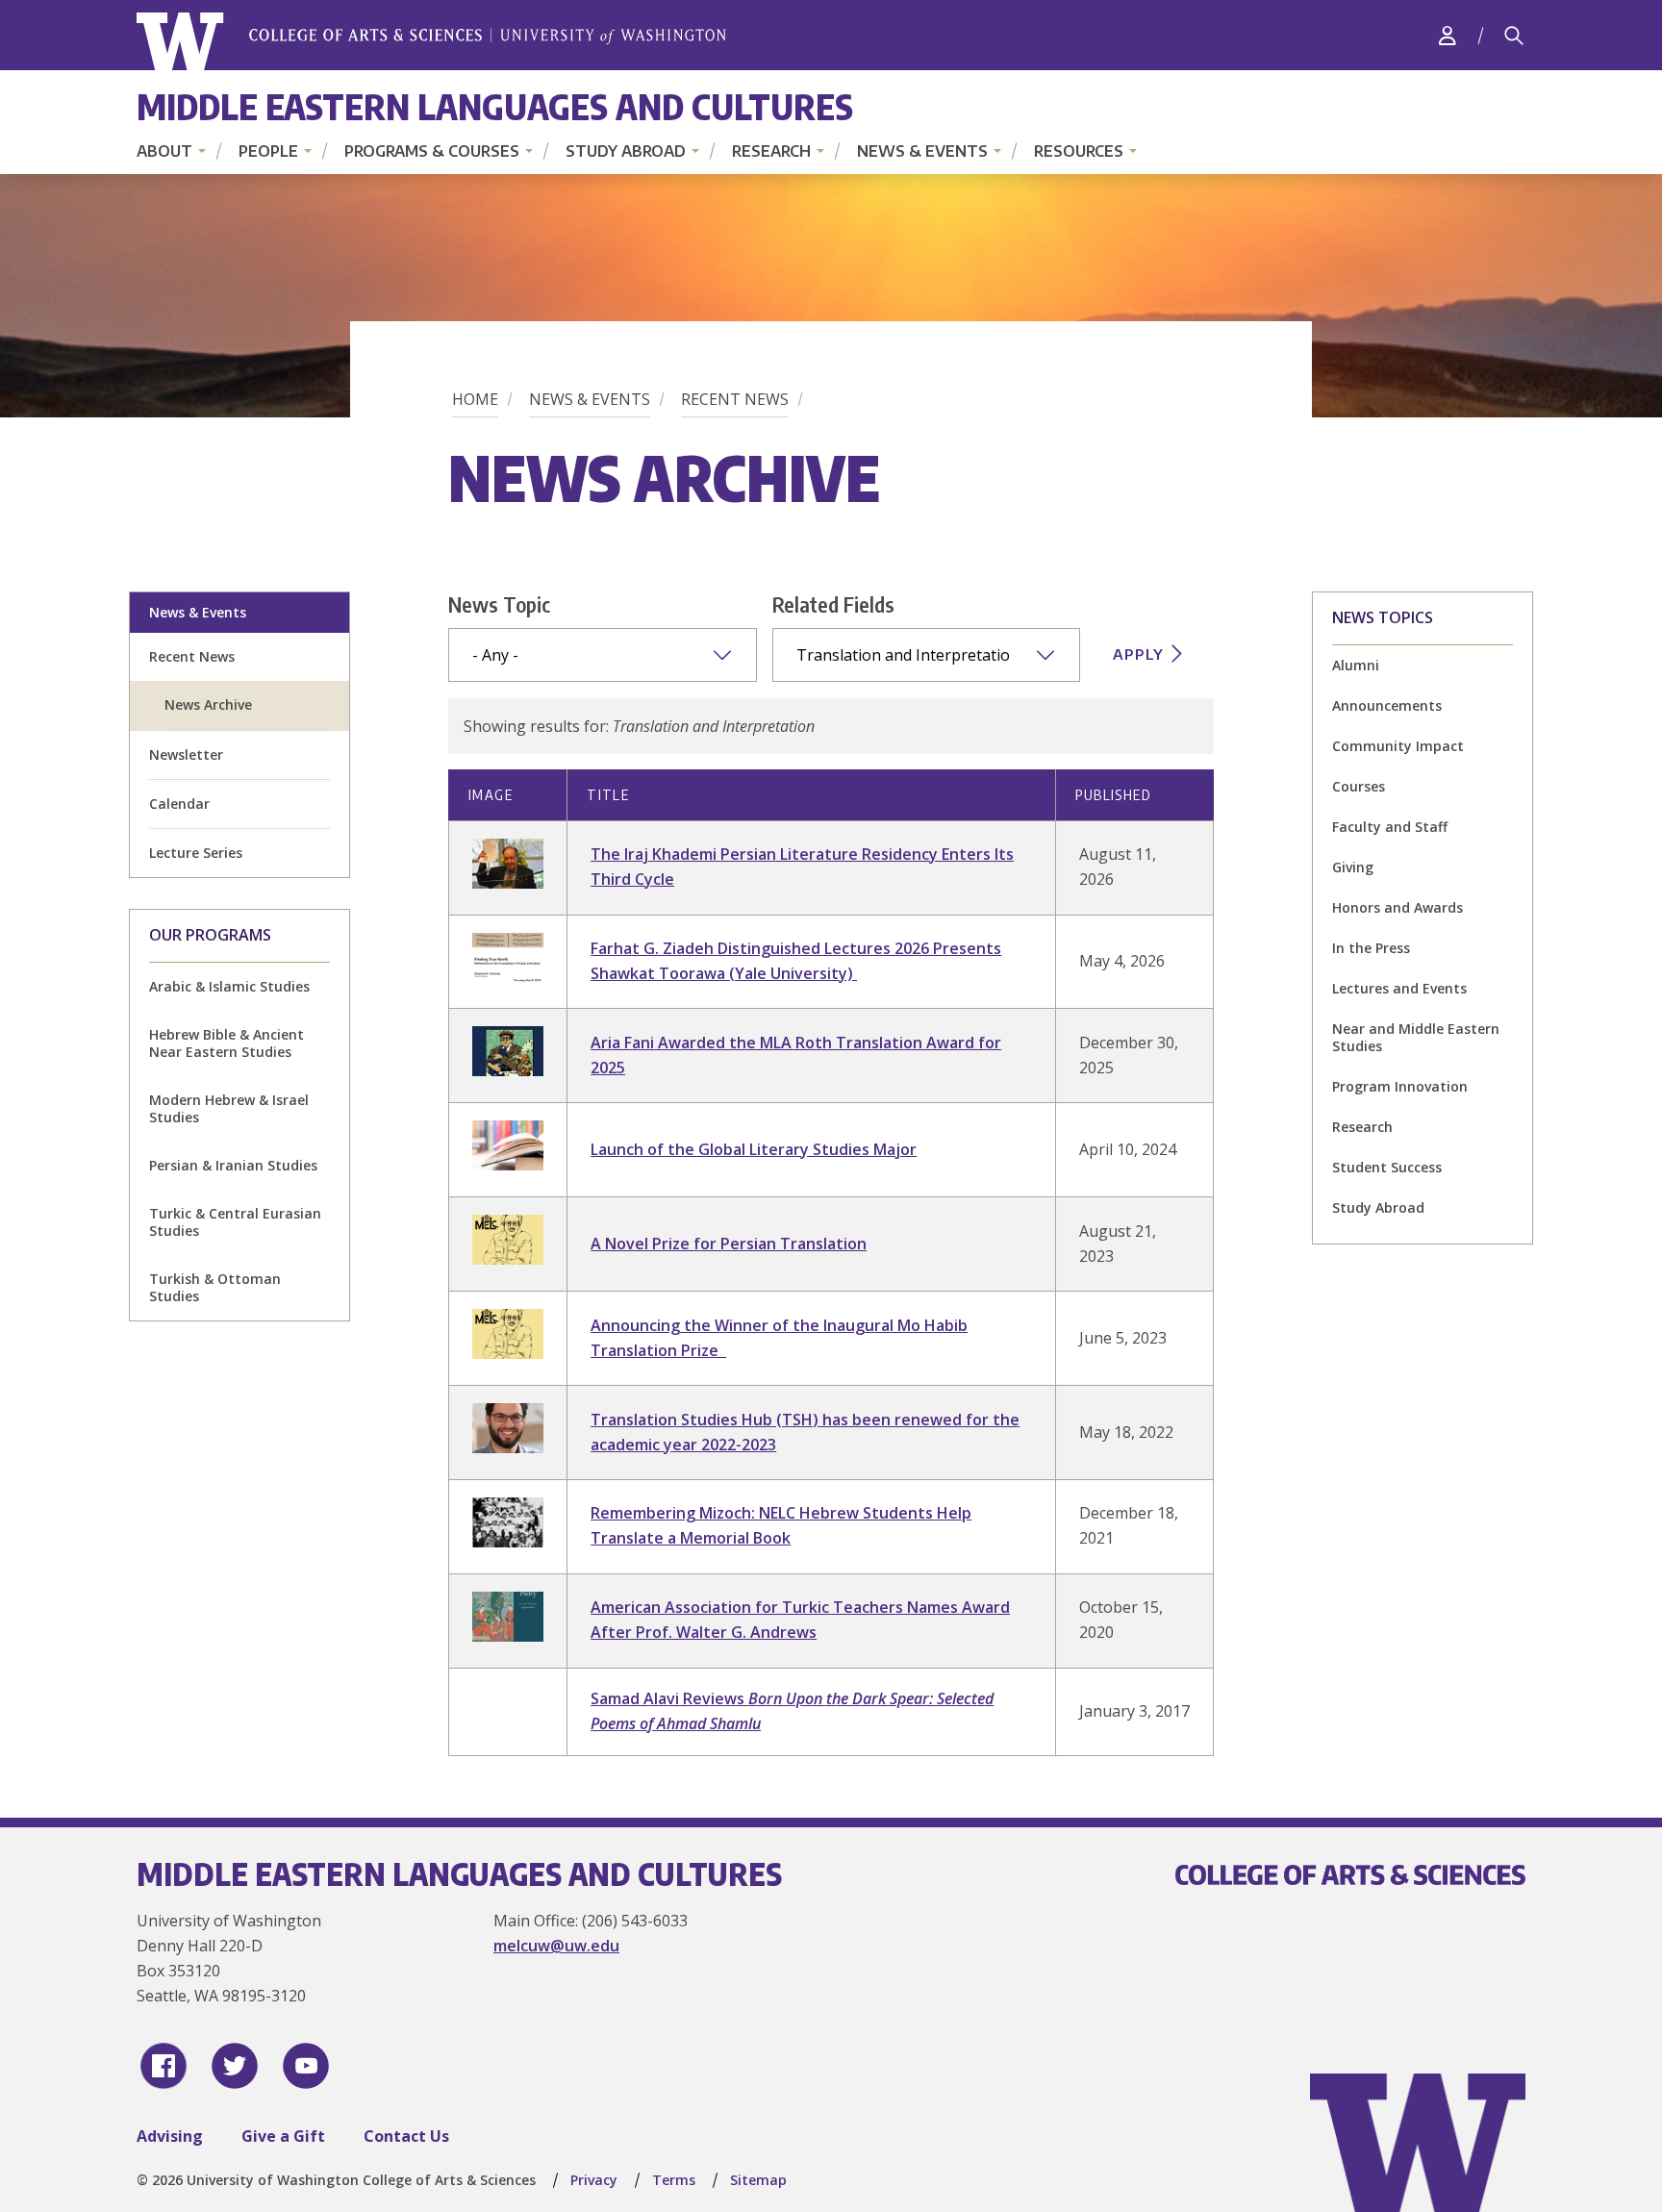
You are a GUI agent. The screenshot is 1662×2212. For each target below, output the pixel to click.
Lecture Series (196, 853)
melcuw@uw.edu (556, 1946)
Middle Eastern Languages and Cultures (495, 106)
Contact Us (406, 2136)
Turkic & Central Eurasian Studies (235, 1222)
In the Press (1371, 948)
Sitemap (758, 2180)
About (164, 151)
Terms (674, 2180)
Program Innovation (1400, 1086)
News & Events (922, 151)
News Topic (499, 604)
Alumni (1356, 665)
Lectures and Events (1399, 988)
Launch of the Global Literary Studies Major (754, 1149)
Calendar (179, 804)
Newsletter (186, 754)
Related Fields (833, 604)
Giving (1353, 867)
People (268, 151)
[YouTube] (306, 2066)
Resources (1079, 151)
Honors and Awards (1398, 907)
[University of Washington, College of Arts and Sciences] (431, 42)
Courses (1359, 786)
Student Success (1387, 1167)
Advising (170, 2136)
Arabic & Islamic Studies (229, 986)
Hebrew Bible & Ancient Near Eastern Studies (227, 1043)
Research (771, 151)
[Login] (1448, 35)
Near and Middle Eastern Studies (1416, 1037)
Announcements (1387, 705)
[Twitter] (235, 2066)
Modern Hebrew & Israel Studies (229, 1108)
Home (475, 399)
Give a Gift (283, 2136)
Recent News (735, 399)
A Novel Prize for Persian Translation (729, 1244)
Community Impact (1398, 746)
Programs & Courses (432, 151)
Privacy (594, 2180)
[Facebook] (164, 2066)
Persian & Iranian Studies (233, 1165)
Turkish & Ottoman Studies (215, 1287)
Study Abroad (626, 151)
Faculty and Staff (1390, 827)
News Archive (208, 704)
